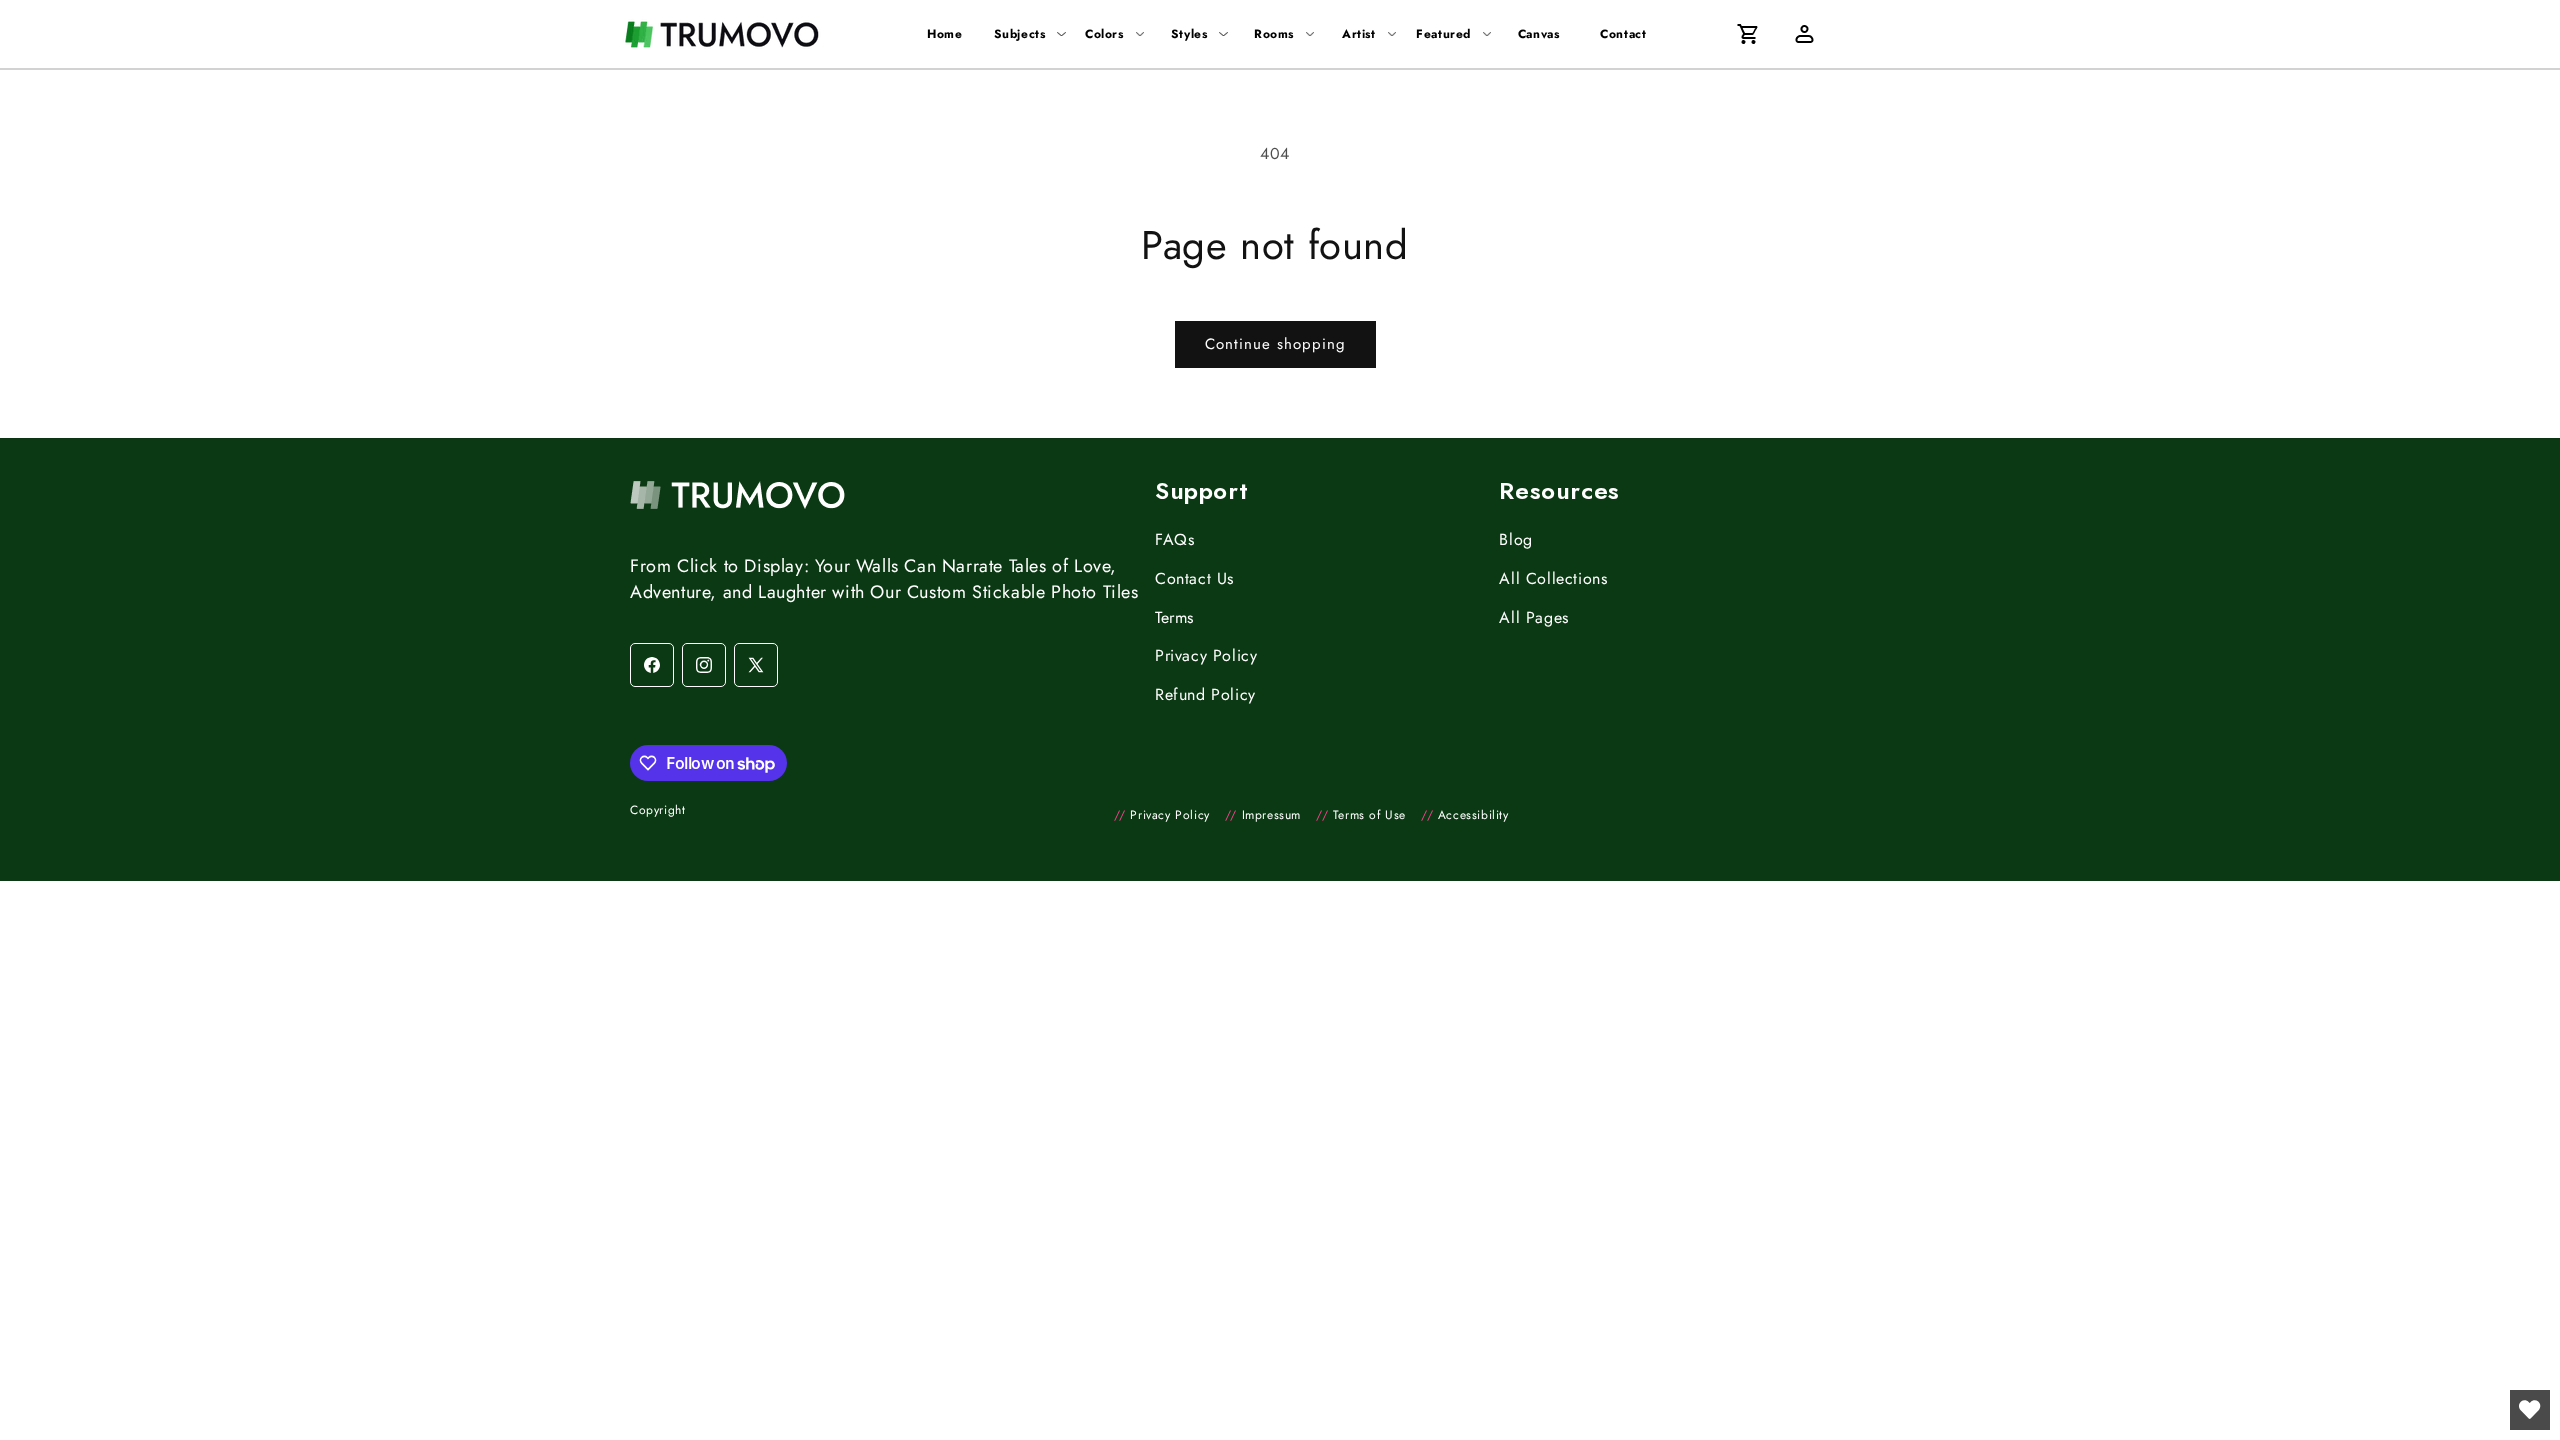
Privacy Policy (1206, 655)
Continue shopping (1275, 344)
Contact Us (1194, 578)
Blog (1515, 539)
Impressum (1263, 815)
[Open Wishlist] (2530, 1410)
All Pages (1533, 617)
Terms (1174, 617)
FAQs (1174, 539)
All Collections (1553, 578)
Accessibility (1465, 815)
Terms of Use (1361, 815)
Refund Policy (1205, 694)
